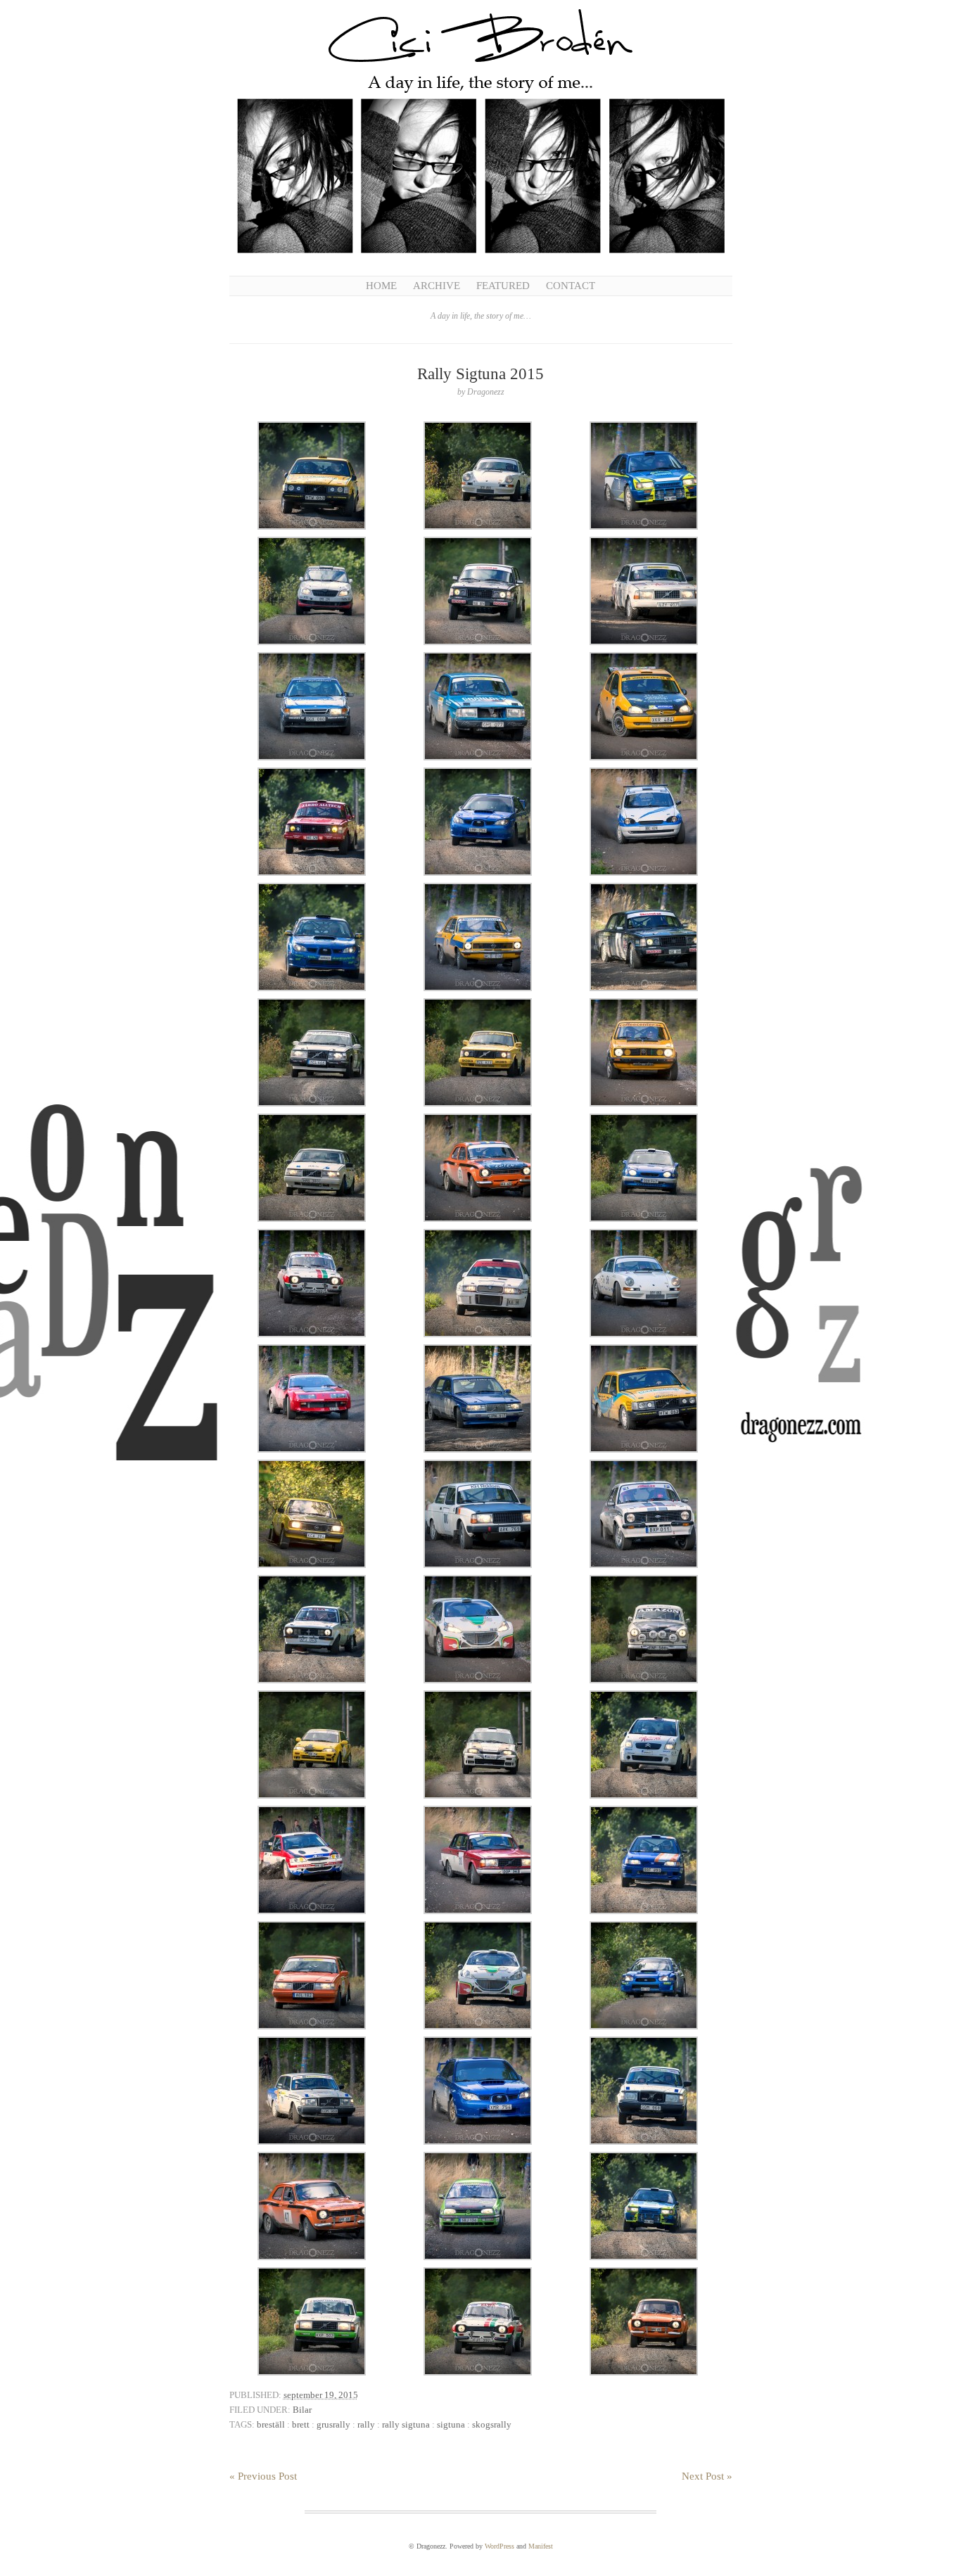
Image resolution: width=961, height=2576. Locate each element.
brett (301, 2424)
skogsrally (492, 2424)
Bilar (302, 2410)
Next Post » (707, 2476)
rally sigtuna (406, 2424)
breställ (271, 2424)
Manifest (541, 2546)
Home (381, 286)
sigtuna (451, 2424)
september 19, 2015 (321, 2395)
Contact (571, 286)
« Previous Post (263, 2476)
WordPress (499, 2546)
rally (366, 2424)
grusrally (333, 2424)
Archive (437, 286)
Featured (503, 286)
